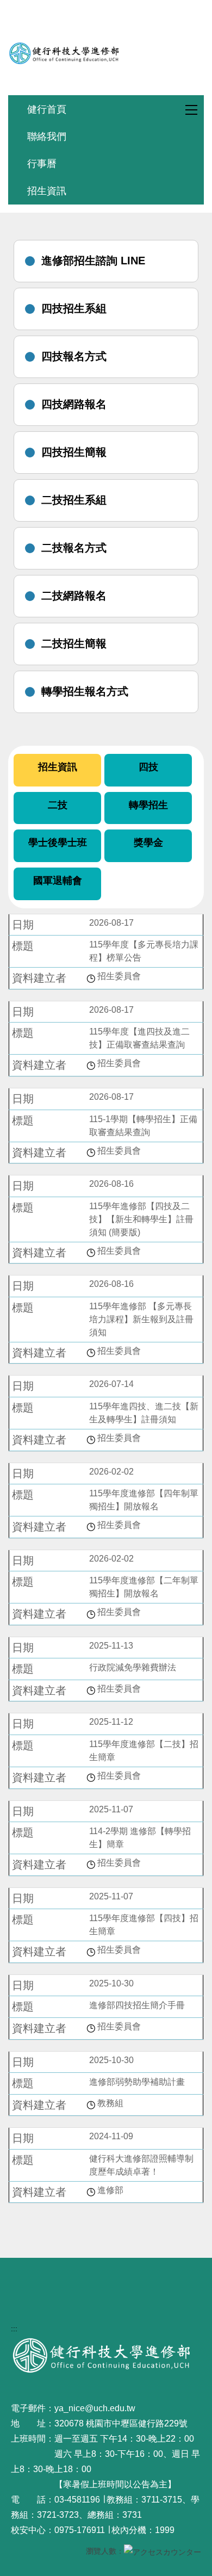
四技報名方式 (74, 356)
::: (14, 2329)
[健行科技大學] (106, 53)
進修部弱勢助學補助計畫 (137, 2082)
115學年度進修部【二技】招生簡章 (144, 1751)
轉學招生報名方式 (85, 691)
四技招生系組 (74, 308)
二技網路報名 (74, 596)
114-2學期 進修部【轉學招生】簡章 (140, 1838)
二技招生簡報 (74, 643)
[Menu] (187, 110)
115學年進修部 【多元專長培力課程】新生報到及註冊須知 (141, 1319)
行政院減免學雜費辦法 (133, 1667)
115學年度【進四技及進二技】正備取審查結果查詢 (139, 1038)
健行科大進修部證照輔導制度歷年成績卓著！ (141, 2165)
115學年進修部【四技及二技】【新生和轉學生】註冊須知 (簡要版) (141, 1219)
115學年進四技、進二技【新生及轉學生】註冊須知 (144, 1413)
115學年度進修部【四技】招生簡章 (144, 1925)
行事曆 (42, 163)
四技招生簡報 (74, 452)
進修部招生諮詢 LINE (93, 261)
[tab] (57, 770)
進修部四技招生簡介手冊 (137, 2005)
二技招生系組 (74, 500)
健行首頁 (47, 109)
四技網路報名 (74, 404)
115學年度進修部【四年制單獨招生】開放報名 (144, 1500)
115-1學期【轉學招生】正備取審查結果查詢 (143, 1126)
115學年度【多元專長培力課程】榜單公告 (144, 951)
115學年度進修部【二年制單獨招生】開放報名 (144, 1587)
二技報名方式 (74, 548)
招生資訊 (47, 191)
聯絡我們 (47, 136)
